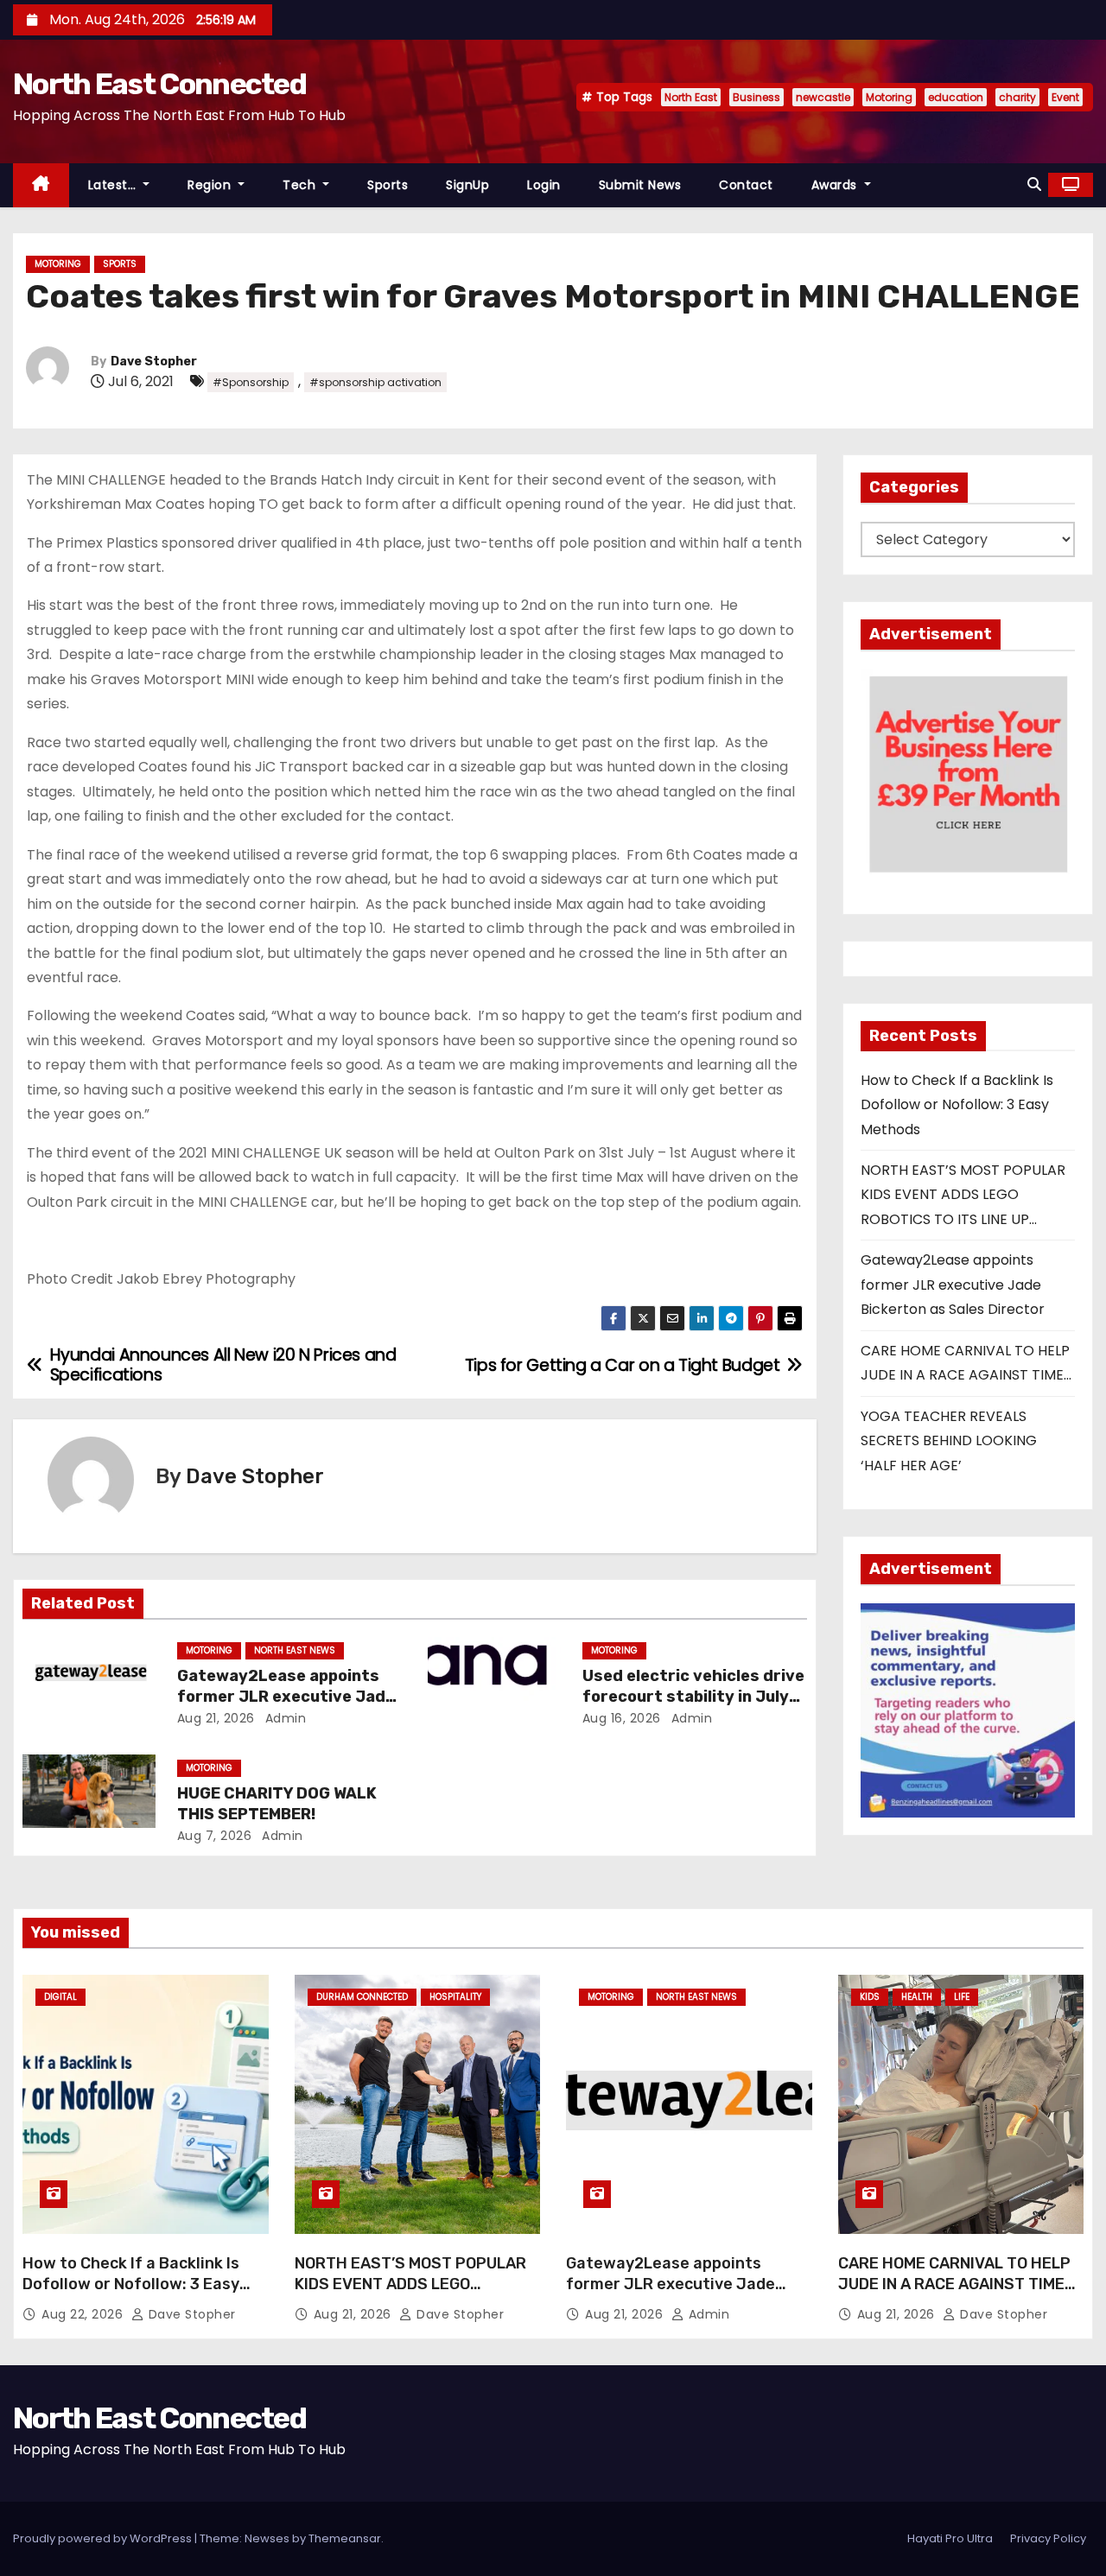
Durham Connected (362, 1997)
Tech (301, 185)
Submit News (640, 185)
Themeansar (345, 2538)
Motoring (889, 97)
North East (691, 97)
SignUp (467, 185)
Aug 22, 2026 (84, 2314)
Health (917, 1997)
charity (1017, 97)
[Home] (41, 185)
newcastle (823, 97)
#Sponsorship (251, 382)
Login (544, 185)
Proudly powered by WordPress (104, 2538)
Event (1065, 97)
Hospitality (455, 1997)
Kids (870, 1997)
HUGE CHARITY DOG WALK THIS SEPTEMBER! (277, 1804)
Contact (746, 185)
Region (211, 185)
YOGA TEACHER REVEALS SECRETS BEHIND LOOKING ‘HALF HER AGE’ (949, 1441)
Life (962, 1997)
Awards (836, 185)
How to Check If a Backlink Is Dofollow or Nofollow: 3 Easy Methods (957, 1105)
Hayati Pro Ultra (950, 2538)
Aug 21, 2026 (216, 1718)
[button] (1034, 184)
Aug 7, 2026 (215, 1836)
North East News (295, 1650)
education (956, 97)
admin (283, 1718)
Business (756, 97)
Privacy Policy (1048, 2538)
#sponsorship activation (375, 382)
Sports (388, 185)
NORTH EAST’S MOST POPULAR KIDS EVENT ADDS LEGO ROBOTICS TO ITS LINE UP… (963, 1195)
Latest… (114, 185)
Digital (60, 1997)
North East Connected (159, 84)
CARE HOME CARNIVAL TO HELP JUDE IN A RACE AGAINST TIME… (957, 2274)
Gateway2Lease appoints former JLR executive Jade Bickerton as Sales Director (287, 1697)
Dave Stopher (154, 362)
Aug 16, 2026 (622, 1718)
